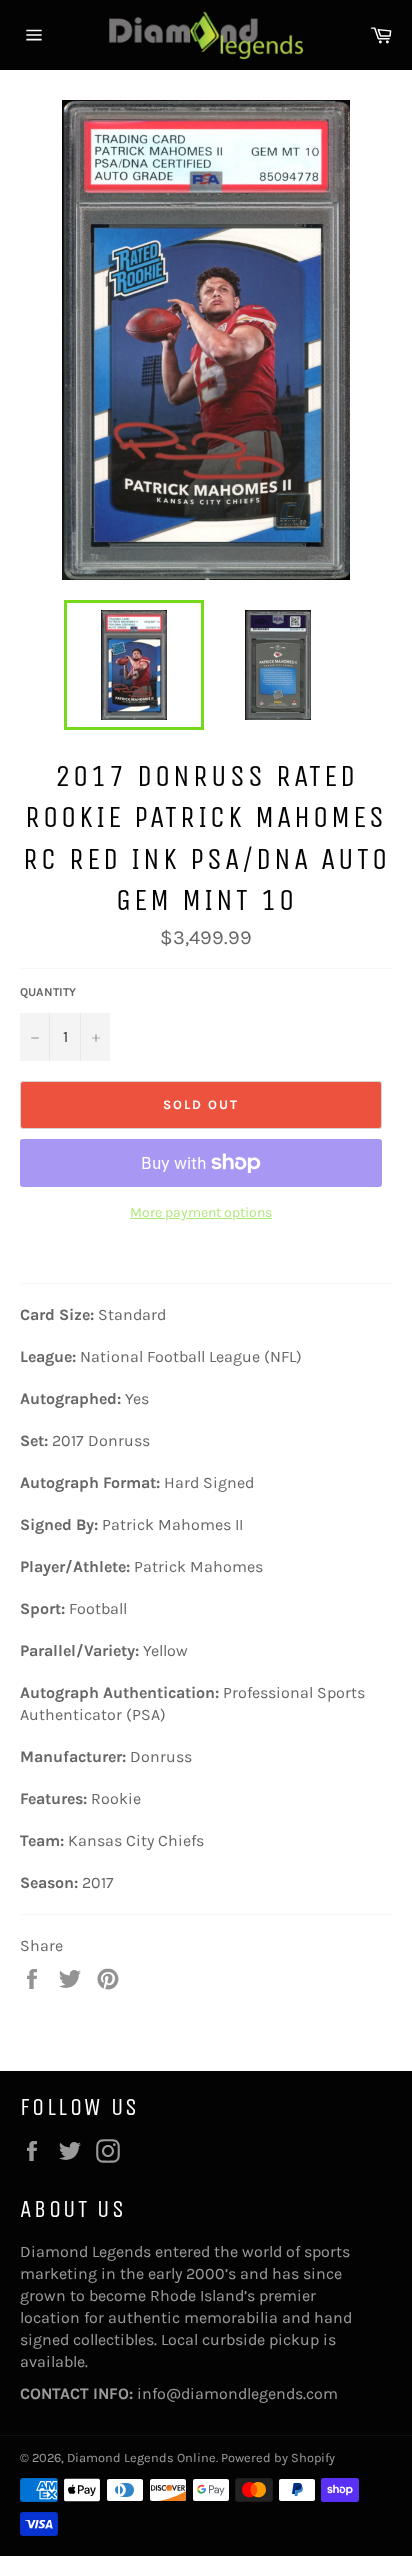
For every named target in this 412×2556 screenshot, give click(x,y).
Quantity (48, 992)
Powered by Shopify (278, 2457)
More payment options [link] (201, 1212)
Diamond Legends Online (141, 2457)
